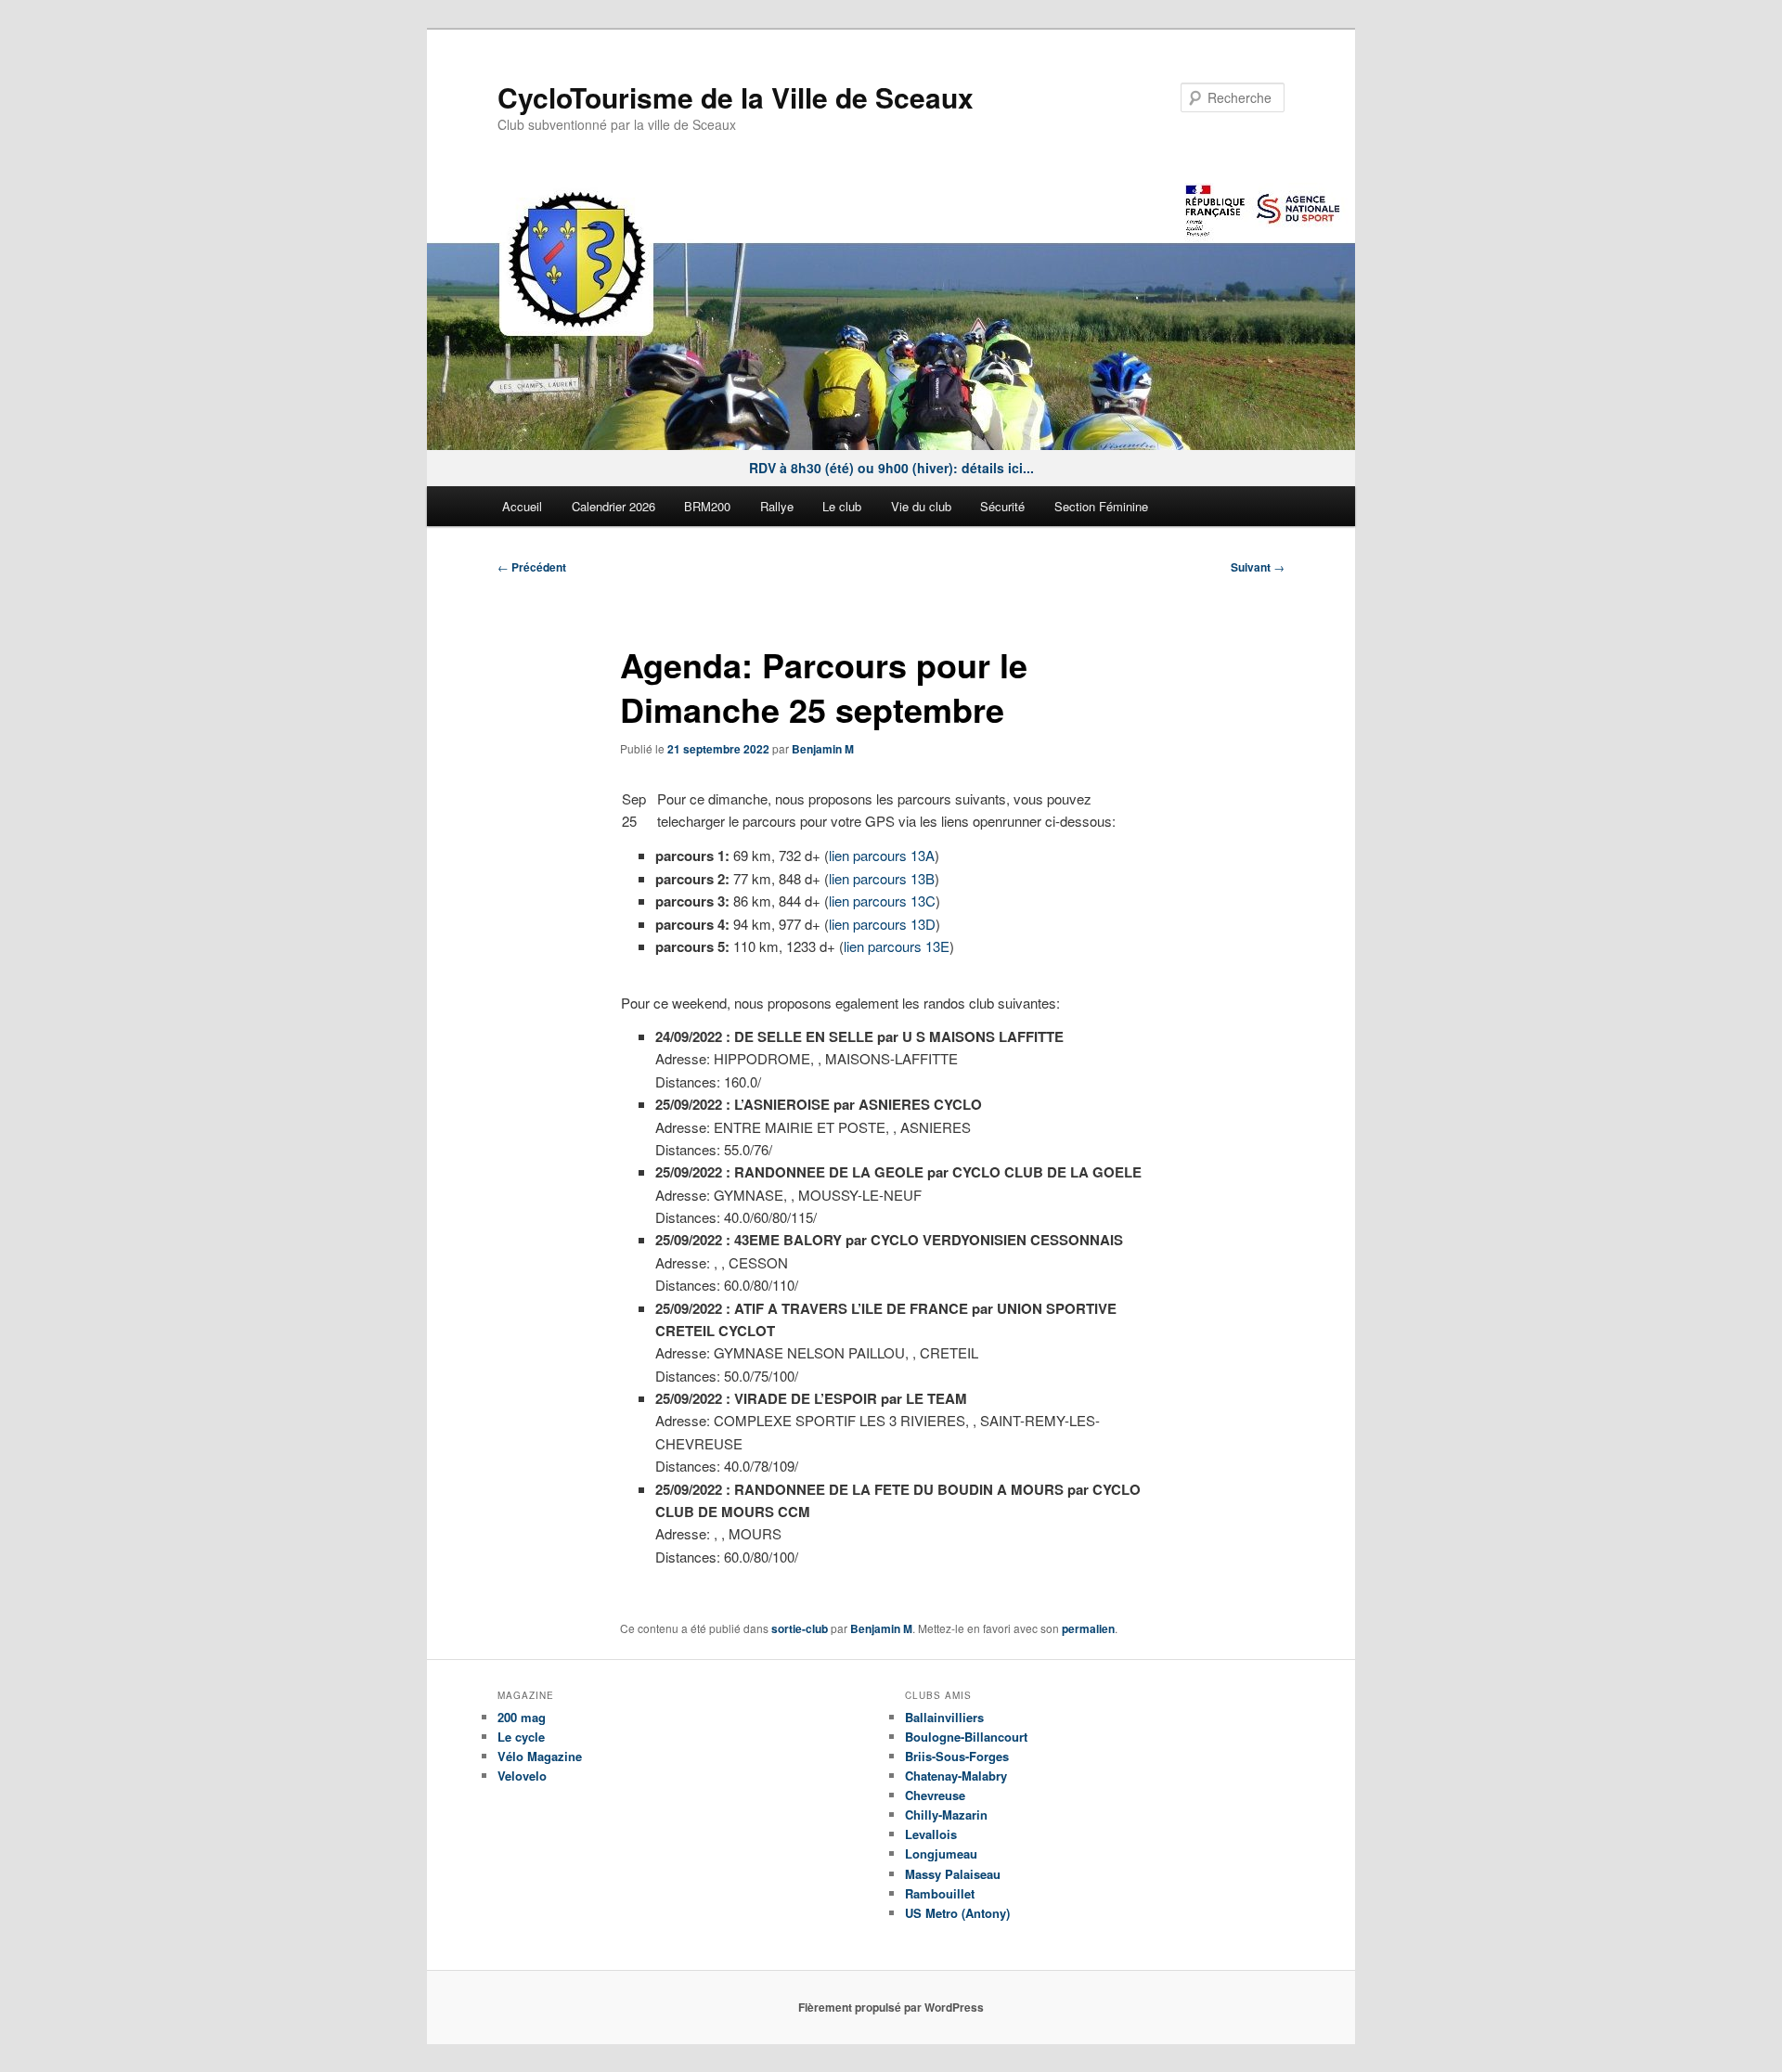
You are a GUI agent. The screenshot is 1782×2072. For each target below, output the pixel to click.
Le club (842, 506)
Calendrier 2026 (613, 506)
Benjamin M (823, 749)
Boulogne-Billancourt (966, 1737)
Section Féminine (1101, 506)
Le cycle (521, 1737)
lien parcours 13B (882, 878)
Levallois (931, 1834)
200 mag (522, 1717)
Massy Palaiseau (953, 1874)
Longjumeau (941, 1853)
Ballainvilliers (944, 1717)
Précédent (532, 567)
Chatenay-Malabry (956, 1776)
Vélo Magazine (540, 1756)
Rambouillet (940, 1893)
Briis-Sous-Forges (957, 1756)
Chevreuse (935, 1795)
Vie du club (921, 506)
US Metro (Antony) (957, 1913)
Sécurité (1002, 506)
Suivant (1258, 567)
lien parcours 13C (882, 901)
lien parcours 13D (882, 924)
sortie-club (800, 1628)
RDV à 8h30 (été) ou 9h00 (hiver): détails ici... (891, 468)
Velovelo (522, 1776)
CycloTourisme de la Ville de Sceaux (736, 97)
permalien (1088, 1628)
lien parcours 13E (897, 946)
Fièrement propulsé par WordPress (891, 2007)
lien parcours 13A (882, 855)
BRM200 (707, 506)
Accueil (522, 506)
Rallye (777, 506)
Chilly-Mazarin (946, 1815)
